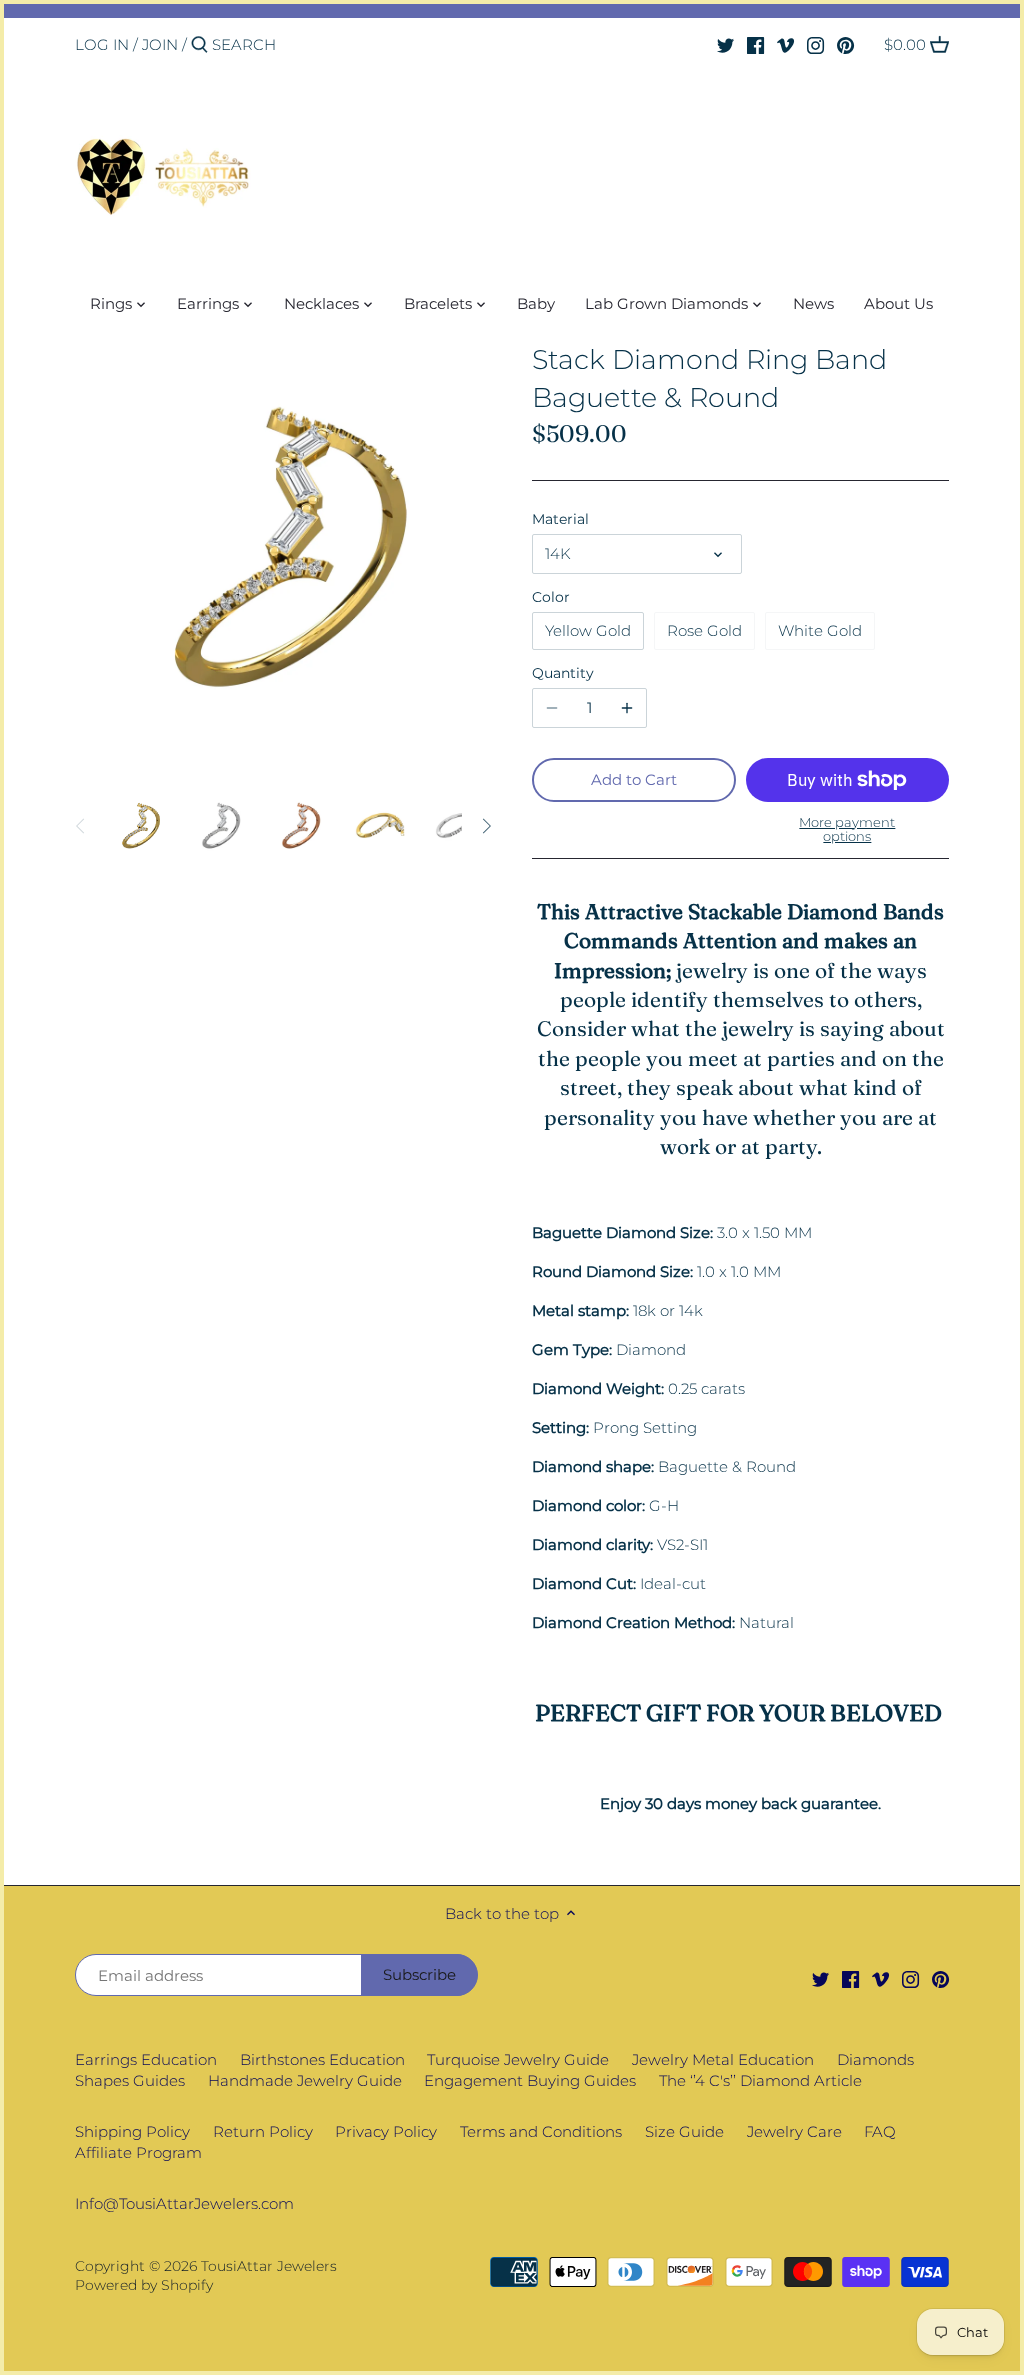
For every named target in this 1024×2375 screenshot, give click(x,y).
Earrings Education (146, 2059)
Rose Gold (704, 630)
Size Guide (684, 2131)
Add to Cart (634, 779)
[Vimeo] (785, 44)
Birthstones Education (322, 2059)
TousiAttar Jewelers (269, 2266)
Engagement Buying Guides (530, 2080)
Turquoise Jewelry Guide (518, 2059)
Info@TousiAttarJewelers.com (184, 2203)
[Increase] (627, 708)
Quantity (563, 673)
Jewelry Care (794, 2131)
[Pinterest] (845, 44)
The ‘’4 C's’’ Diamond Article (760, 2080)
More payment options (847, 829)
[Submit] (199, 45)
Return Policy (263, 2131)
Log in (102, 44)
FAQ (880, 2131)
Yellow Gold (588, 630)
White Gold (820, 630)
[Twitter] (725, 44)
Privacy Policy (386, 2131)
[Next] (486, 826)
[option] (140, 826)
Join (160, 44)
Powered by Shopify (144, 2285)
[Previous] (81, 826)
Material (560, 519)
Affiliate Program (138, 2152)
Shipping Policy (132, 2131)
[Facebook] (755, 44)
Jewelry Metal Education (723, 2059)
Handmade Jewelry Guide (305, 2080)
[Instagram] (815, 44)
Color (551, 597)
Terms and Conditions (541, 2131)
